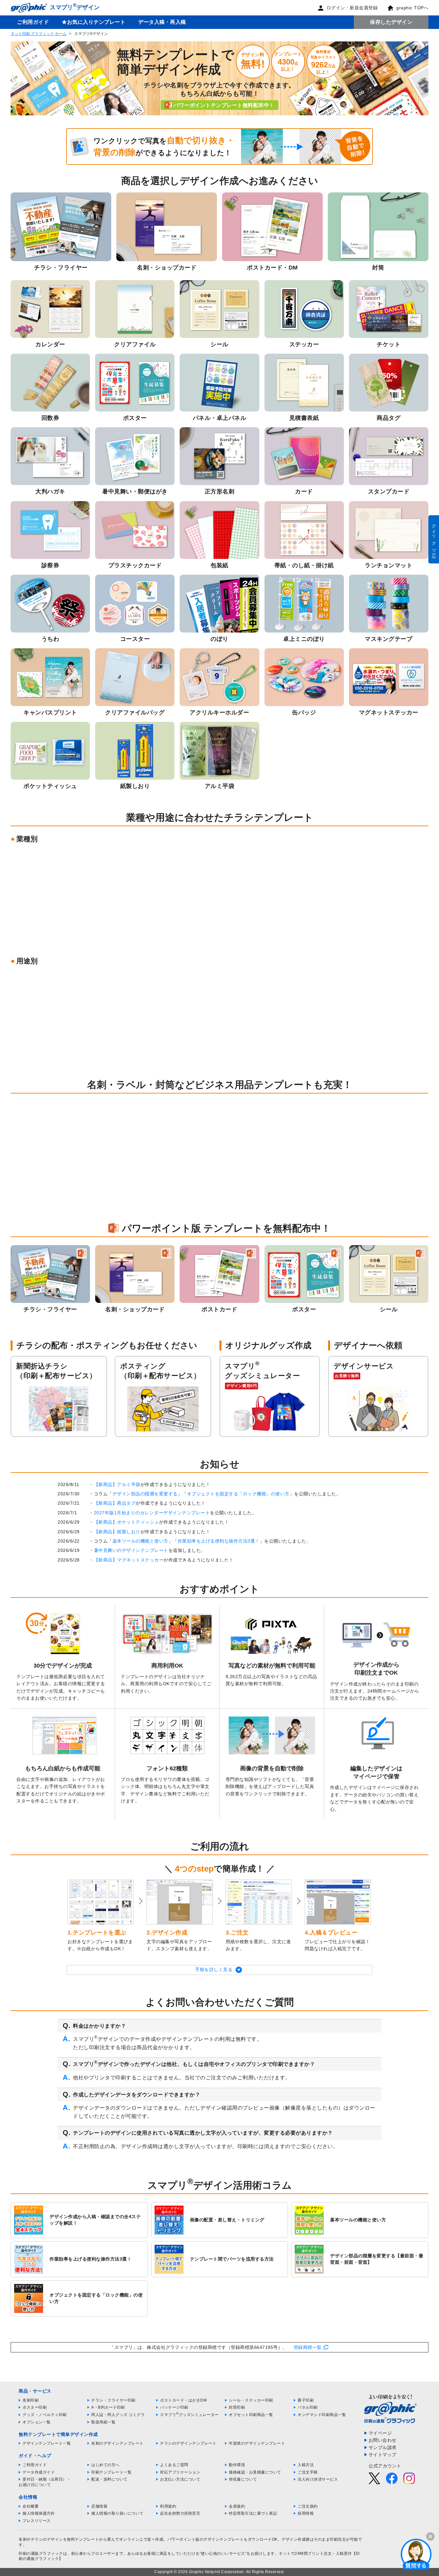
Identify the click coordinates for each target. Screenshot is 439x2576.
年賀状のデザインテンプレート (257, 2443)
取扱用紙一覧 (103, 2422)
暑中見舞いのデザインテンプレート (131, 1550)
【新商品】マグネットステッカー (129, 1560)
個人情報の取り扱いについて (117, 2513)
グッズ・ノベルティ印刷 (45, 2415)
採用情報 (306, 2513)
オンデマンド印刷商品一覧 (322, 2415)
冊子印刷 (306, 2400)
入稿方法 (306, 2465)
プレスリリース (37, 2521)
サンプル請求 (383, 2448)
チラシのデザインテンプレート (188, 2443)
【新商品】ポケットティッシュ (126, 1522)
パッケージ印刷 (174, 2407)
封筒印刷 (237, 2407)
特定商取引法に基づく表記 (253, 2513)
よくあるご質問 (174, 2465)
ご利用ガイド (33, 22)
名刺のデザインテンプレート (117, 2443)
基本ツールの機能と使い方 (140, 1541)
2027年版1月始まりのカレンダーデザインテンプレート (152, 1513)
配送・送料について (109, 2479)
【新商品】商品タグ (115, 1503)
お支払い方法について (180, 2479)
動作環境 (237, 2465)
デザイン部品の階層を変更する (145, 1494)
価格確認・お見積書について (255, 2472)
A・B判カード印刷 (108, 2407)
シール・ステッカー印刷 (251, 2400)
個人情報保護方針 (39, 2513)
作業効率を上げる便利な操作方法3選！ (219, 1541)
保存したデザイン (391, 22)
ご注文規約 (308, 2506)
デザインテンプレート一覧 (47, 2443)
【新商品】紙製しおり (117, 1532)
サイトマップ (383, 2455)
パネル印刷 (308, 2407)
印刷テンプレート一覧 (111, 2472)
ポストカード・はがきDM (183, 2400)
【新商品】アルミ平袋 (117, 1484)
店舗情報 (99, 2506)
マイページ (380, 2433)
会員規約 (237, 2506)
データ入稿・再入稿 (162, 22)
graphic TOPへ (412, 8)
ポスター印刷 (35, 2407)
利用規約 (168, 2506)
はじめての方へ (105, 2465)
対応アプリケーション (180, 2472)
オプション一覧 (37, 2422)
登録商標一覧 (308, 2347)
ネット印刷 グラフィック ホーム (39, 34)
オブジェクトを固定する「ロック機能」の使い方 (238, 1494)
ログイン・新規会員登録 (352, 8)
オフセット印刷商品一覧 (251, 2415)
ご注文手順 (308, 2472)
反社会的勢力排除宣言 (180, 2513)
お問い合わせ (383, 2440)
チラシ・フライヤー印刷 (113, 2400)
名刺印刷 (31, 2400)
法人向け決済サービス (318, 2479)
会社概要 (31, 2506)
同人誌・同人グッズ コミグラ (118, 2415)
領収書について (243, 2479)
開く (416, 2554)
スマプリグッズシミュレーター (189, 2415)
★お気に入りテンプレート (94, 22)
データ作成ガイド (39, 2472)
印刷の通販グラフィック (41, 2554)
